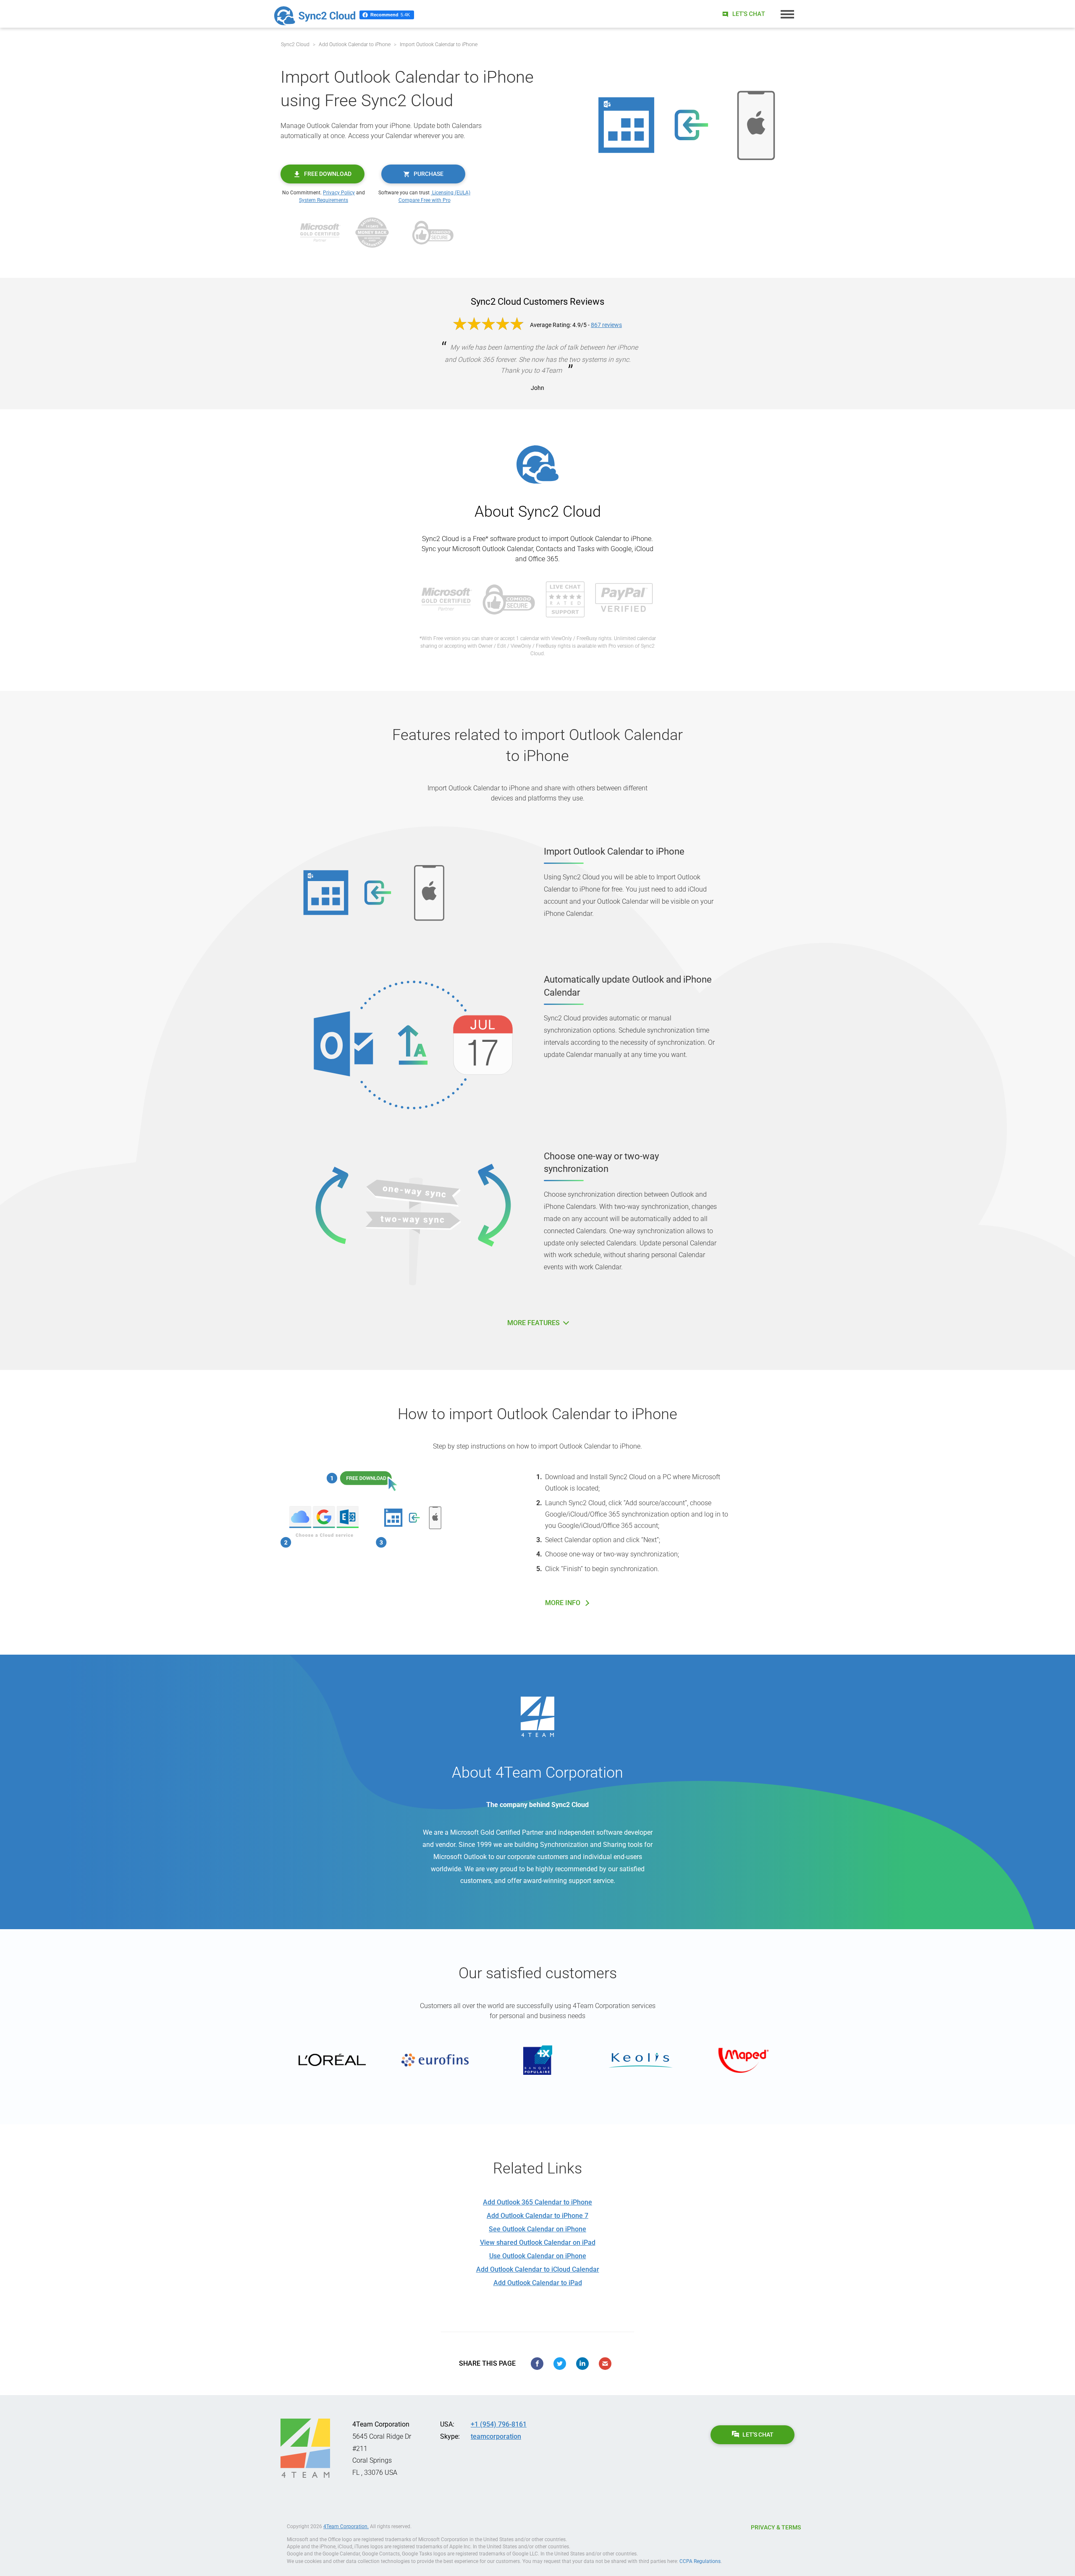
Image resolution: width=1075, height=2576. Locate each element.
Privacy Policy (339, 193)
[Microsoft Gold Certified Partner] (320, 232)
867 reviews (606, 325)
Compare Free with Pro (425, 200)
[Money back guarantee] (372, 232)
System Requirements (324, 200)
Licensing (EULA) (451, 193)
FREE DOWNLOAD (328, 174)
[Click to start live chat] (743, 14)
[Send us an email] (605, 2364)
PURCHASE (429, 174)
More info (563, 1603)
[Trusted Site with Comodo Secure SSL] (433, 232)
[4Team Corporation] (305, 2448)
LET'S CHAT (758, 2435)
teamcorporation (496, 2436)
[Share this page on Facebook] (537, 2364)
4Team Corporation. (346, 2526)
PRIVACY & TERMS (776, 2527)
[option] (332, 2060)
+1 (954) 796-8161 (499, 2424)
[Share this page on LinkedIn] (582, 2364)
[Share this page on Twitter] (560, 2364)
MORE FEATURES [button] (534, 1323)
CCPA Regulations (700, 2561)
